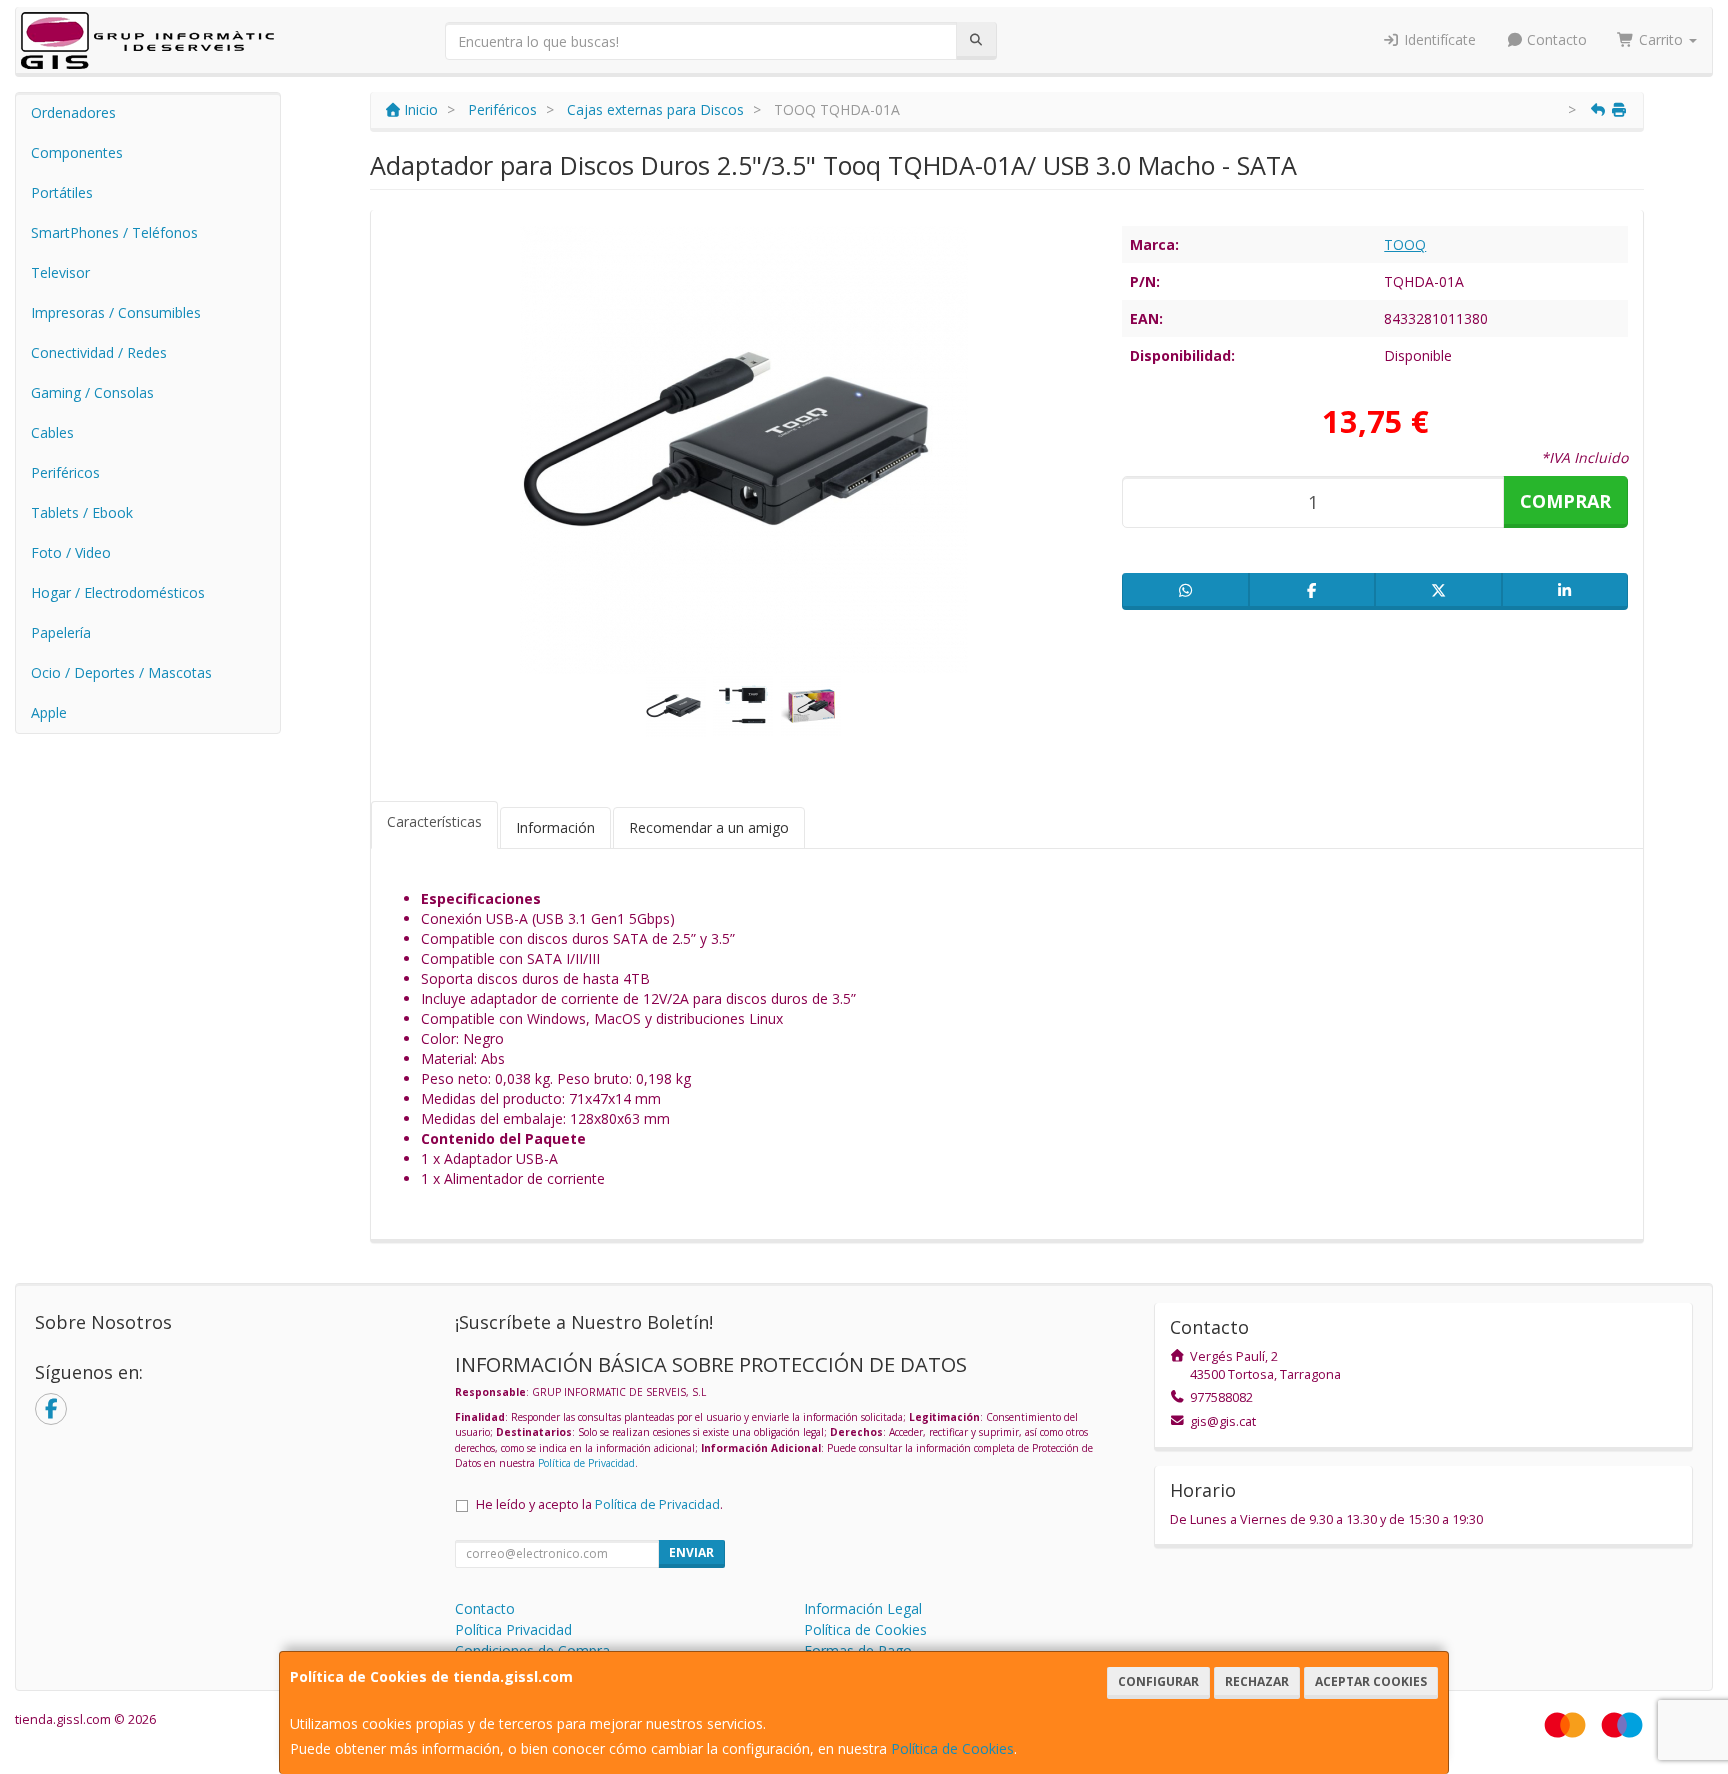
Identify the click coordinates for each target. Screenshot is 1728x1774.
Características (434, 821)
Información (555, 827)
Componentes (77, 152)
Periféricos (65, 472)
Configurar (1158, 1681)
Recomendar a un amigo (709, 827)
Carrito (1661, 39)
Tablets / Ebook (82, 512)
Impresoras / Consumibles (116, 312)
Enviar (691, 1552)
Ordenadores (73, 112)
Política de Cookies (952, 1748)
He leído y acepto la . (599, 1504)
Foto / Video (71, 552)
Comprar (1565, 501)
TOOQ (1405, 244)
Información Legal (863, 1608)
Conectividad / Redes (99, 352)
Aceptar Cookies (1371, 1681)
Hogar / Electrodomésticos (118, 592)
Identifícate (1438, 39)
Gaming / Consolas (92, 392)
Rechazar (1257, 1681)
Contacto (1555, 39)
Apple (49, 712)
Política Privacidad (513, 1629)
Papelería (61, 632)
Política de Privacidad (586, 1463)
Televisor (60, 272)
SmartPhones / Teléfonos (114, 232)
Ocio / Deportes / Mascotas (121, 672)
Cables (52, 432)
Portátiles (62, 192)
